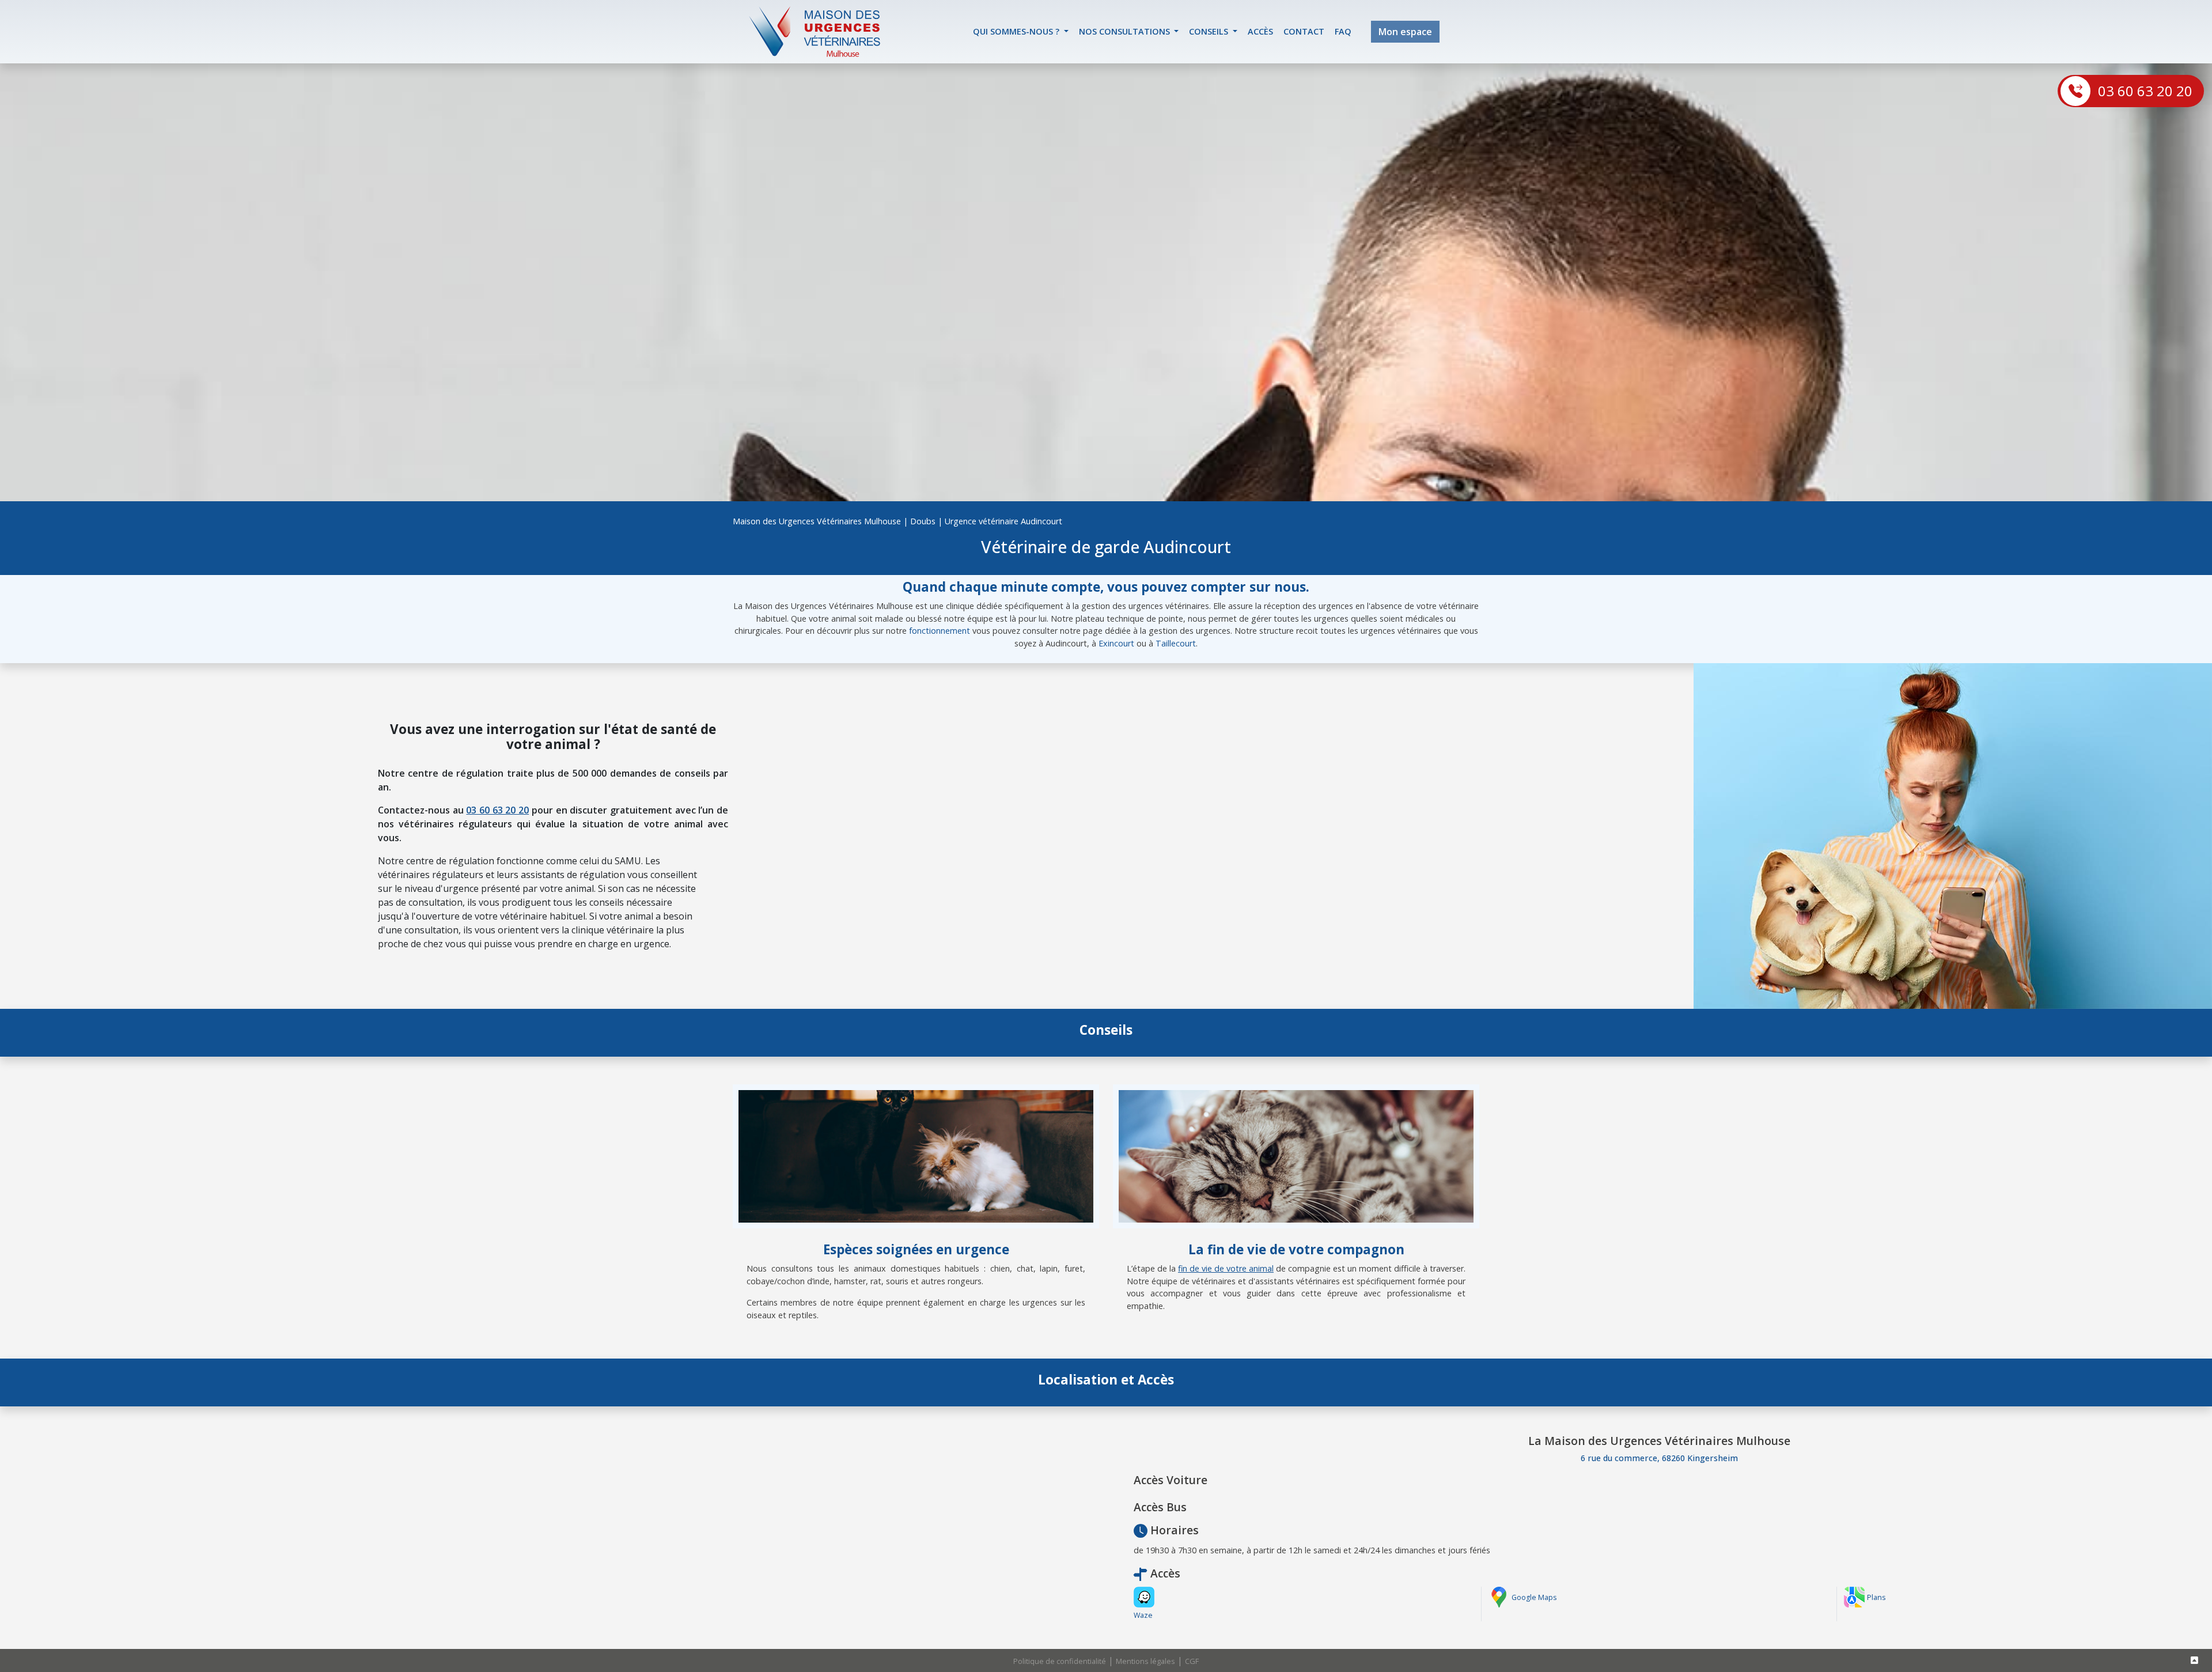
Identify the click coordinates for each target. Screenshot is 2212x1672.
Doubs (923, 521)
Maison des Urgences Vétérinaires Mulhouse (817, 521)
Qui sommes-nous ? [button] (1017, 31)
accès (1260, 31)
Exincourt (1116, 643)
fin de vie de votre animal (1226, 1268)
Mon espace (1405, 32)
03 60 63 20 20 (2145, 91)
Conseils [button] (1210, 31)
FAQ (1343, 31)
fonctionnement (940, 631)
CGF (1192, 1661)
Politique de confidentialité (1060, 1661)
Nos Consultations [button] (1126, 31)
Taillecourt (1176, 643)
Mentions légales (1145, 1661)
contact (1304, 31)
